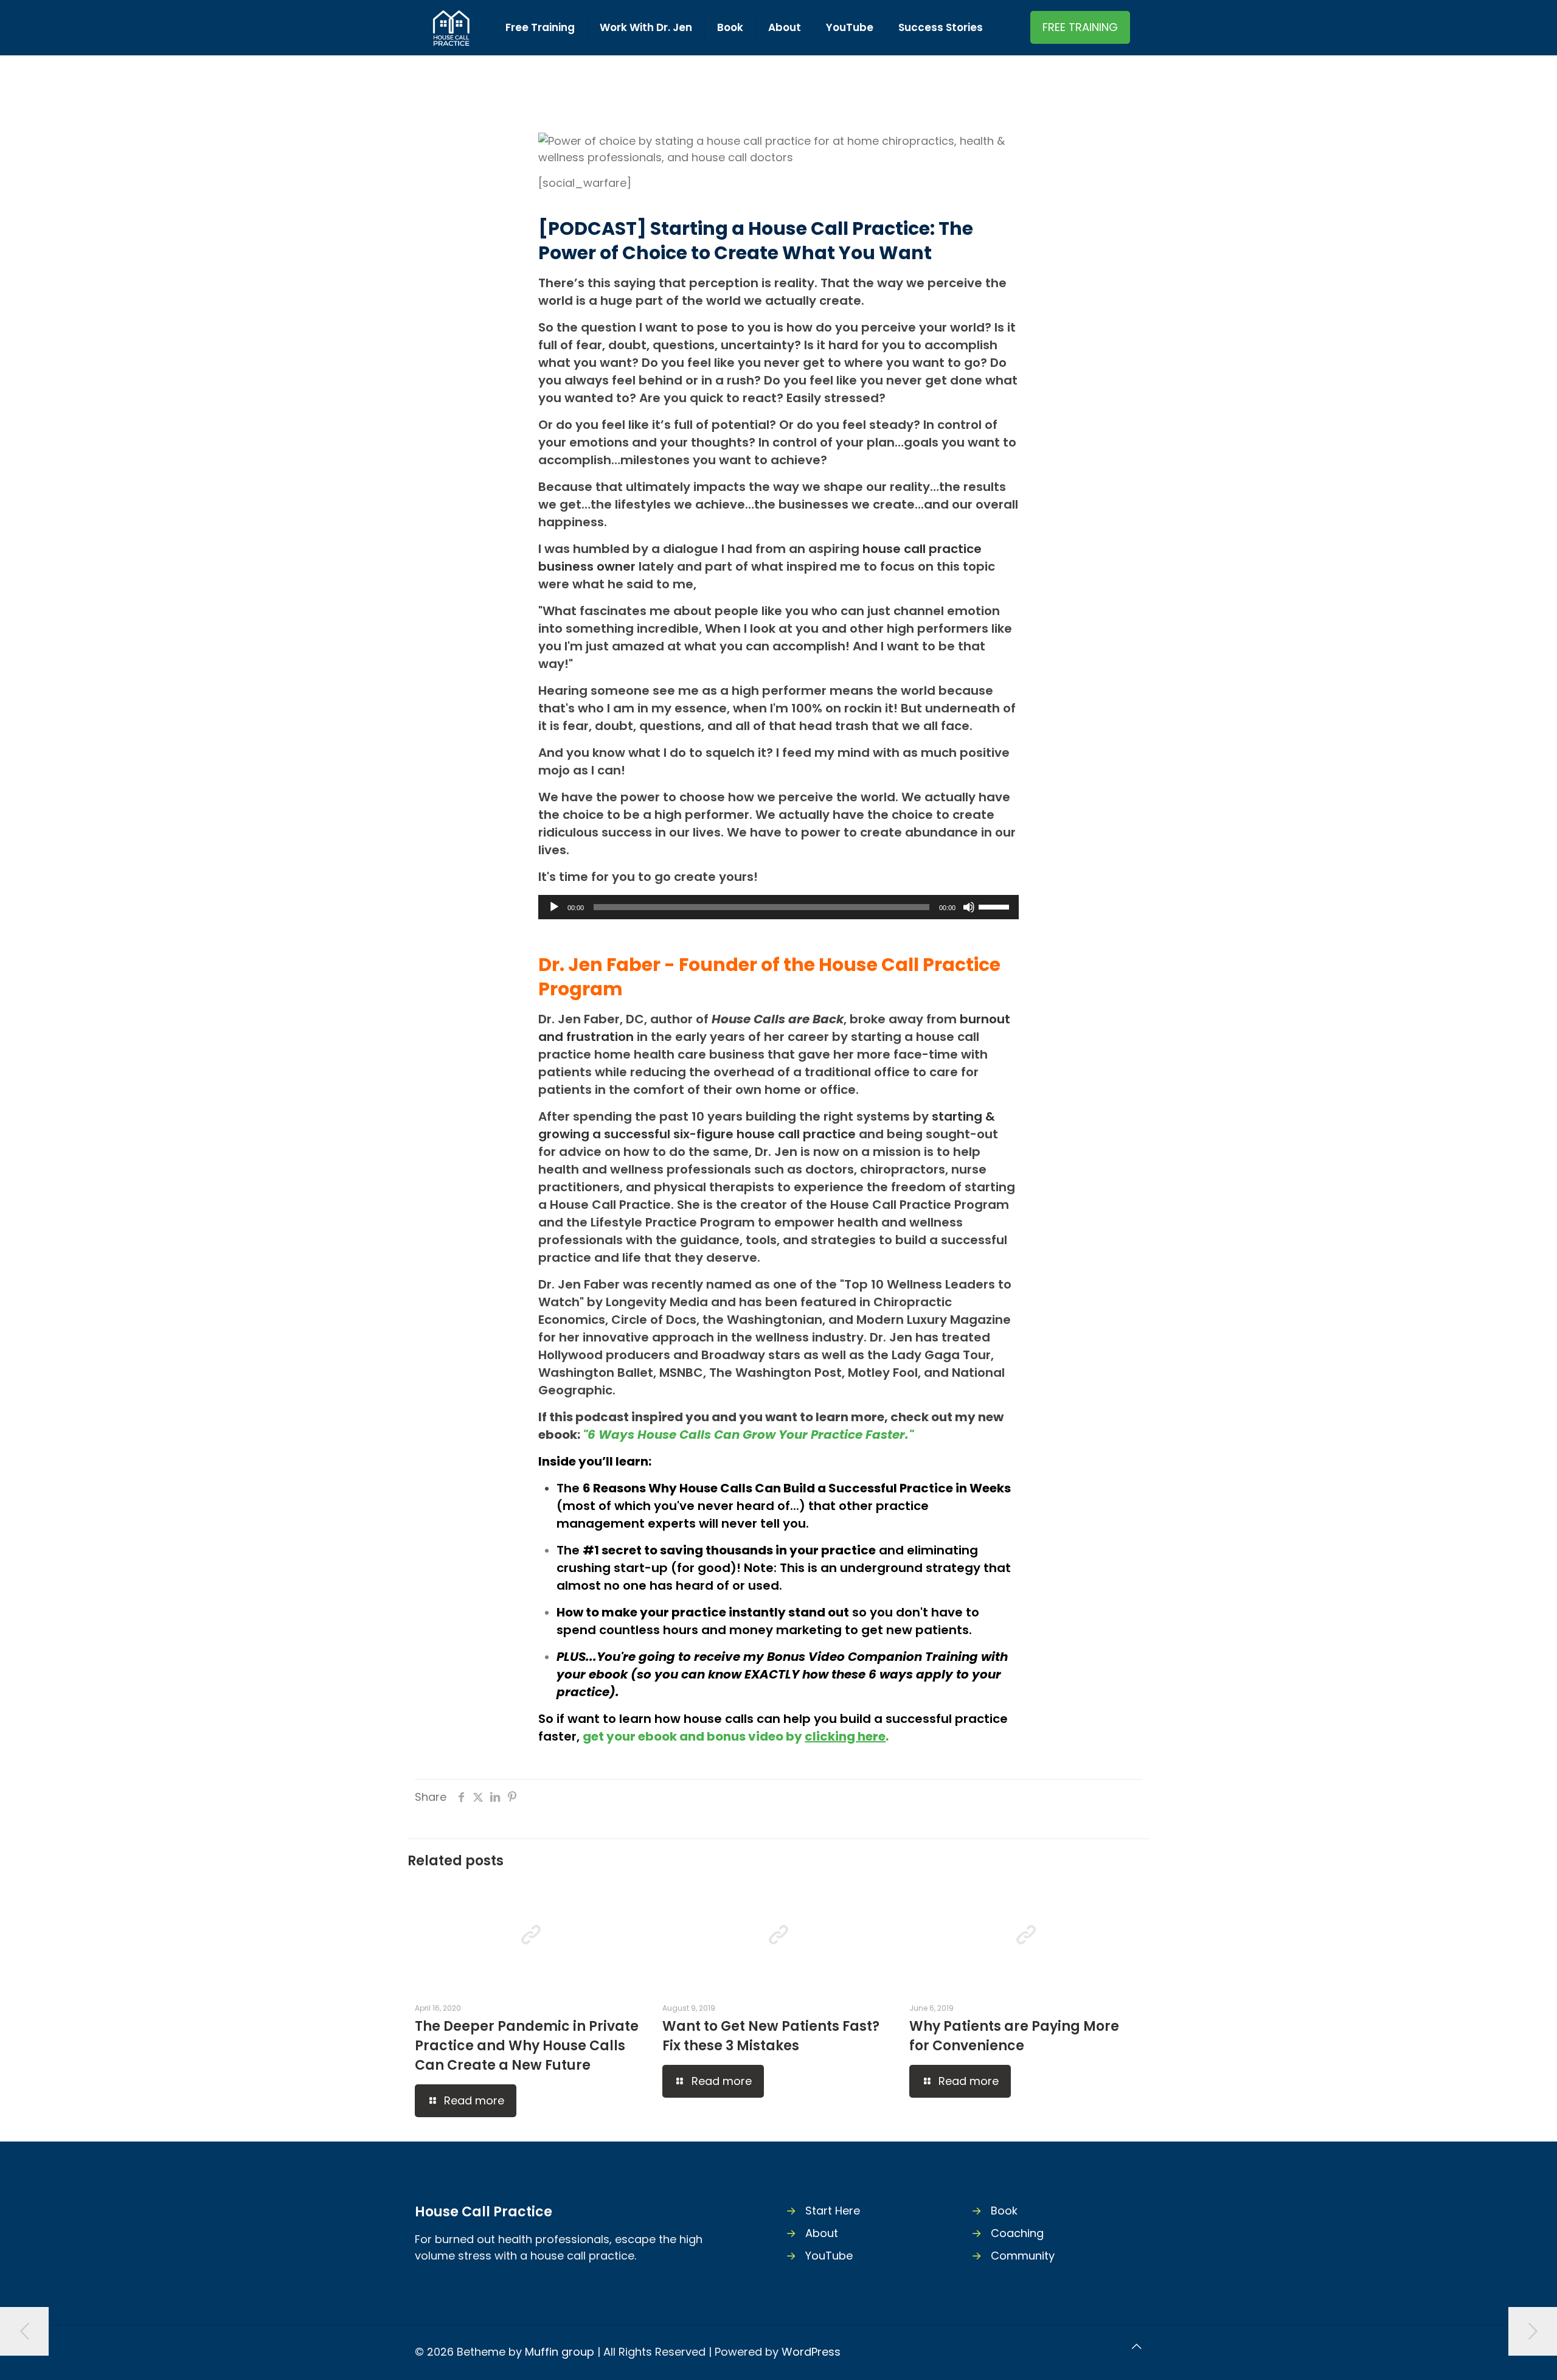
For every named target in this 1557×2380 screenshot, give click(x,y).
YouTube (829, 2256)
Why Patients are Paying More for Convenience (1014, 2036)
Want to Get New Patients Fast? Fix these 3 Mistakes (771, 2036)
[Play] (554, 907)
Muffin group (560, 2352)
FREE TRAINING (1080, 27)
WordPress (811, 2352)
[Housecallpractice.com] (451, 27)
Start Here (833, 2211)
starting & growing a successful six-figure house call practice (767, 1125)
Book (1004, 2211)
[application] (778, 907)
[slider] (996, 906)
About (822, 2233)
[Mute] (969, 907)
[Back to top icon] (1137, 2346)
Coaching (1017, 2233)
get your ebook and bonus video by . (736, 1736)
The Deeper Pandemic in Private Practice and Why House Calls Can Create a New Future (527, 2046)
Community (1023, 2256)
